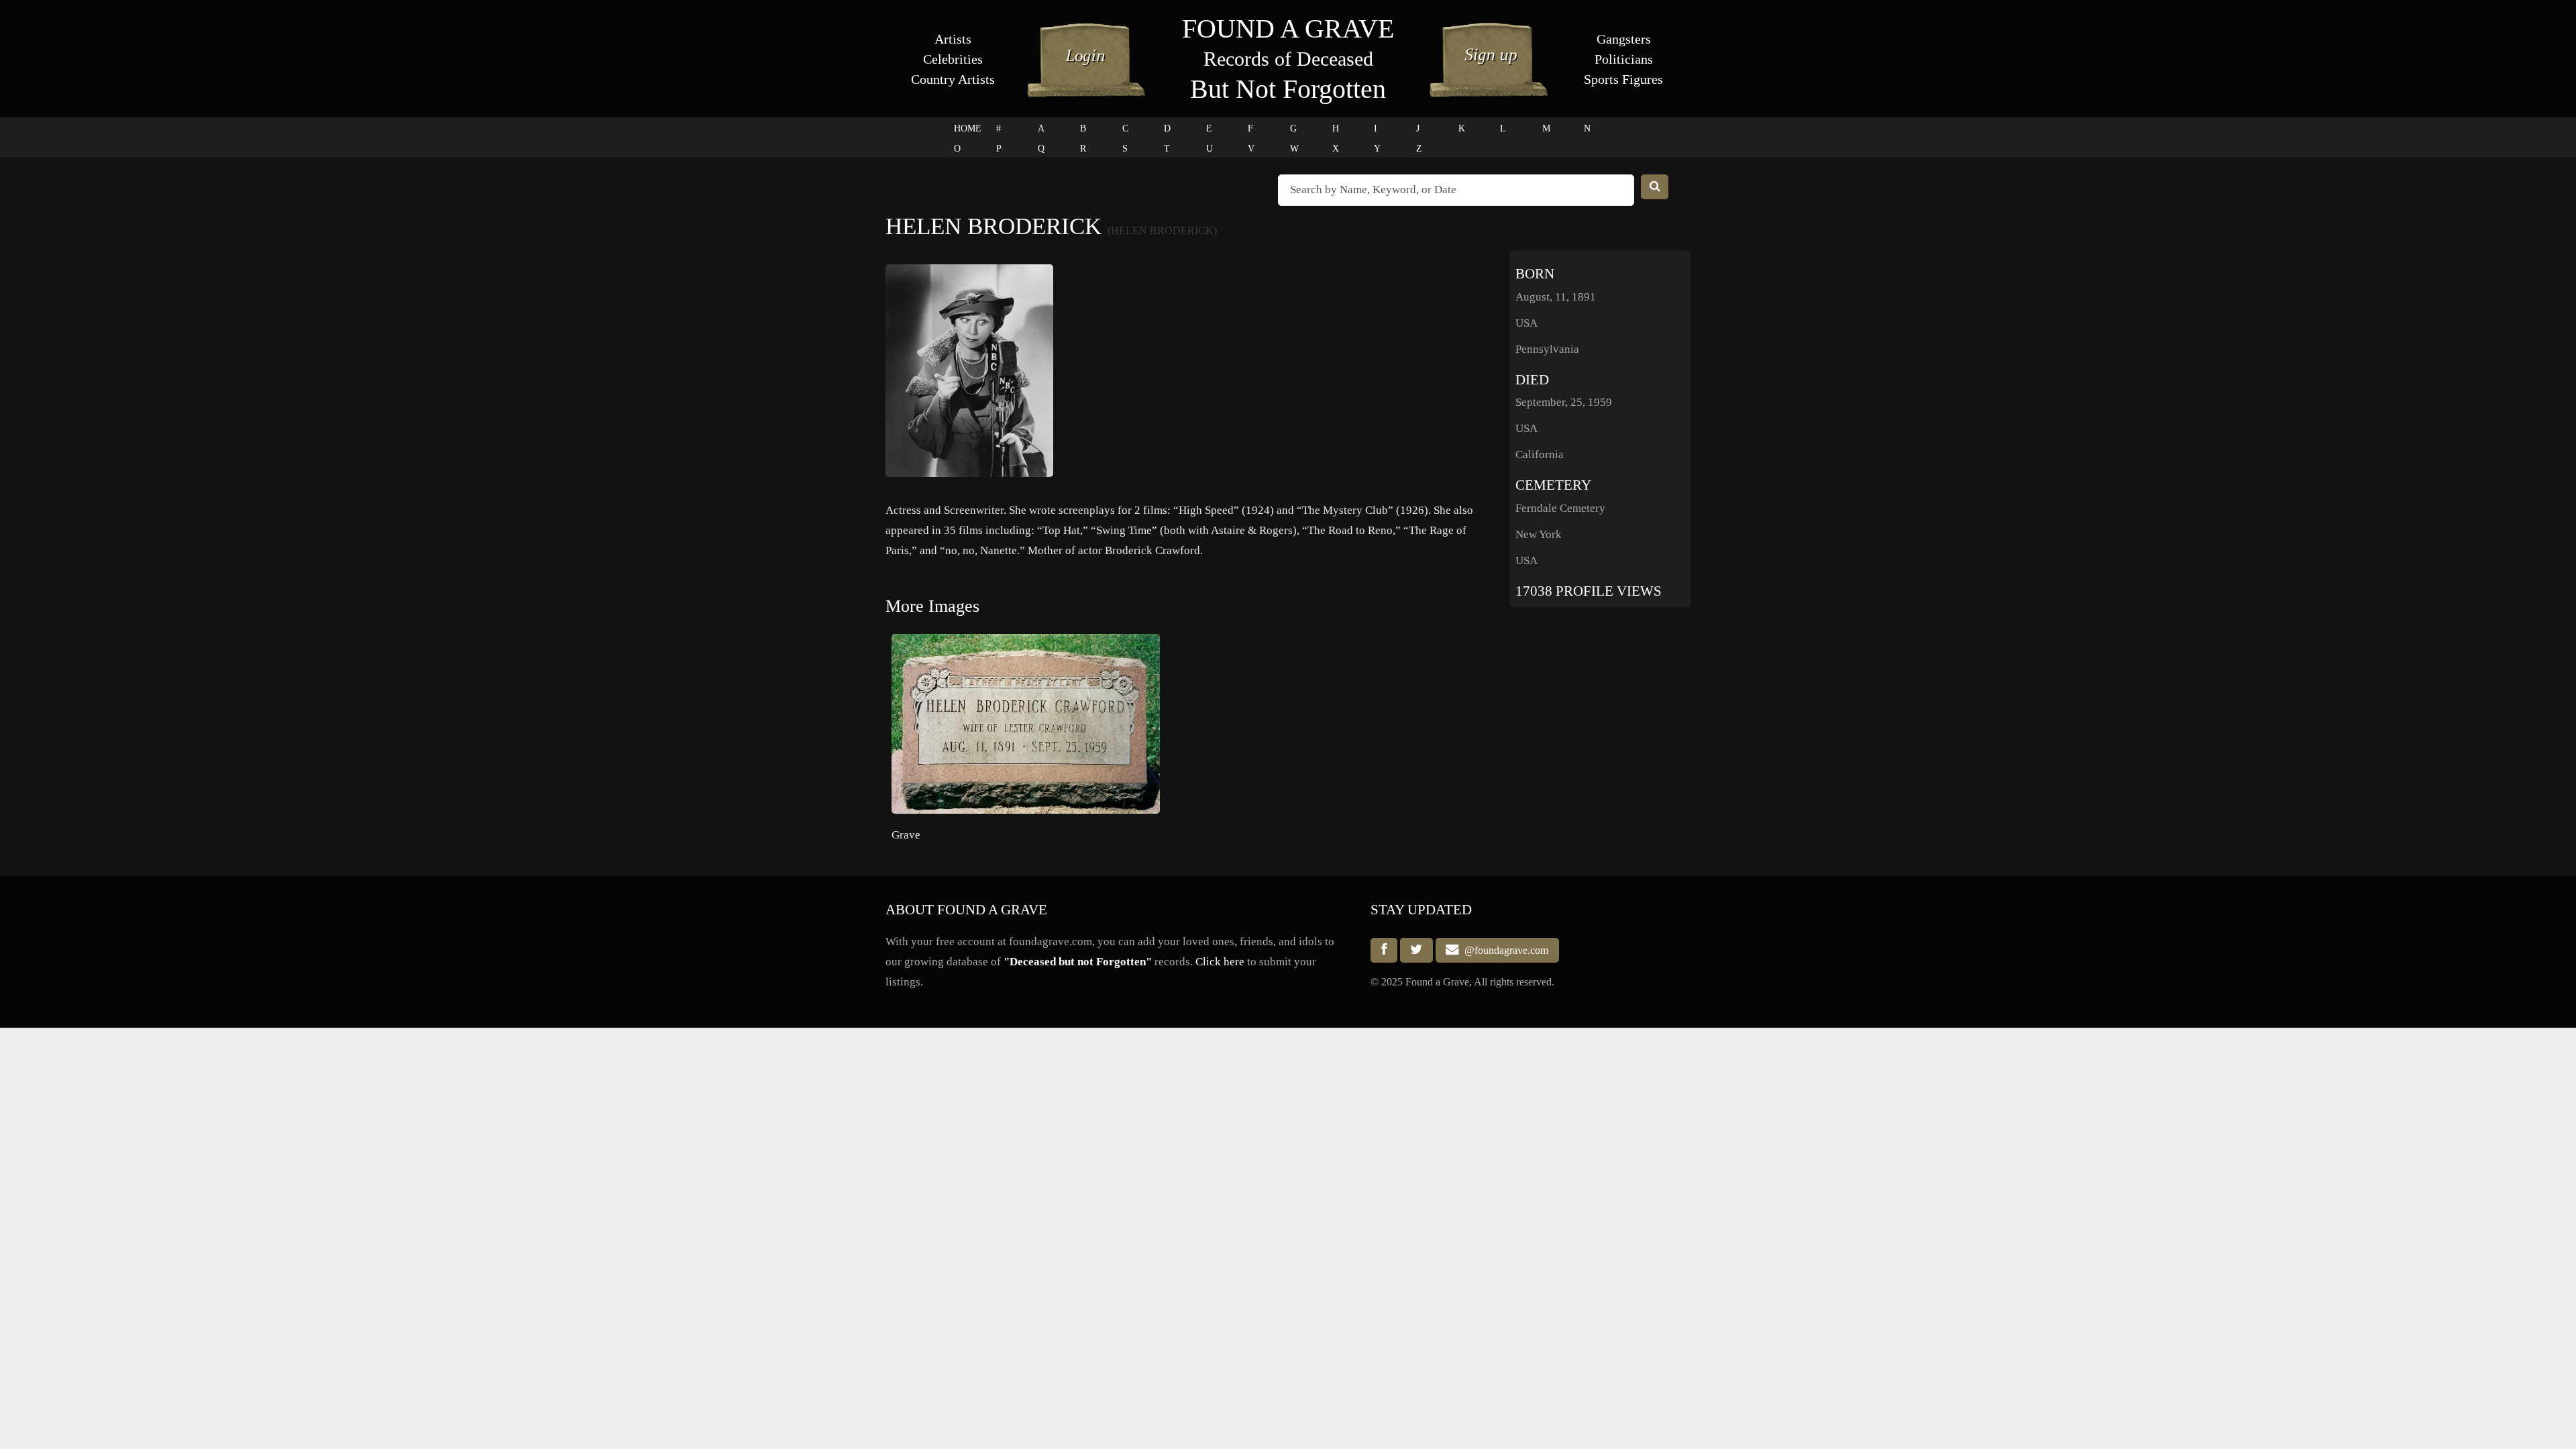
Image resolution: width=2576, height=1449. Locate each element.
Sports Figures (1623, 79)
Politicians (1624, 59)
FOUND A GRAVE (1288, 29)
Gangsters (1624, 39)
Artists (953, 39)
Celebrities (953, 59)
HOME (968, 128)
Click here (1220, 962)
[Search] (1655, 187)
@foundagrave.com (1504, 950)
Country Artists (953, 79)
